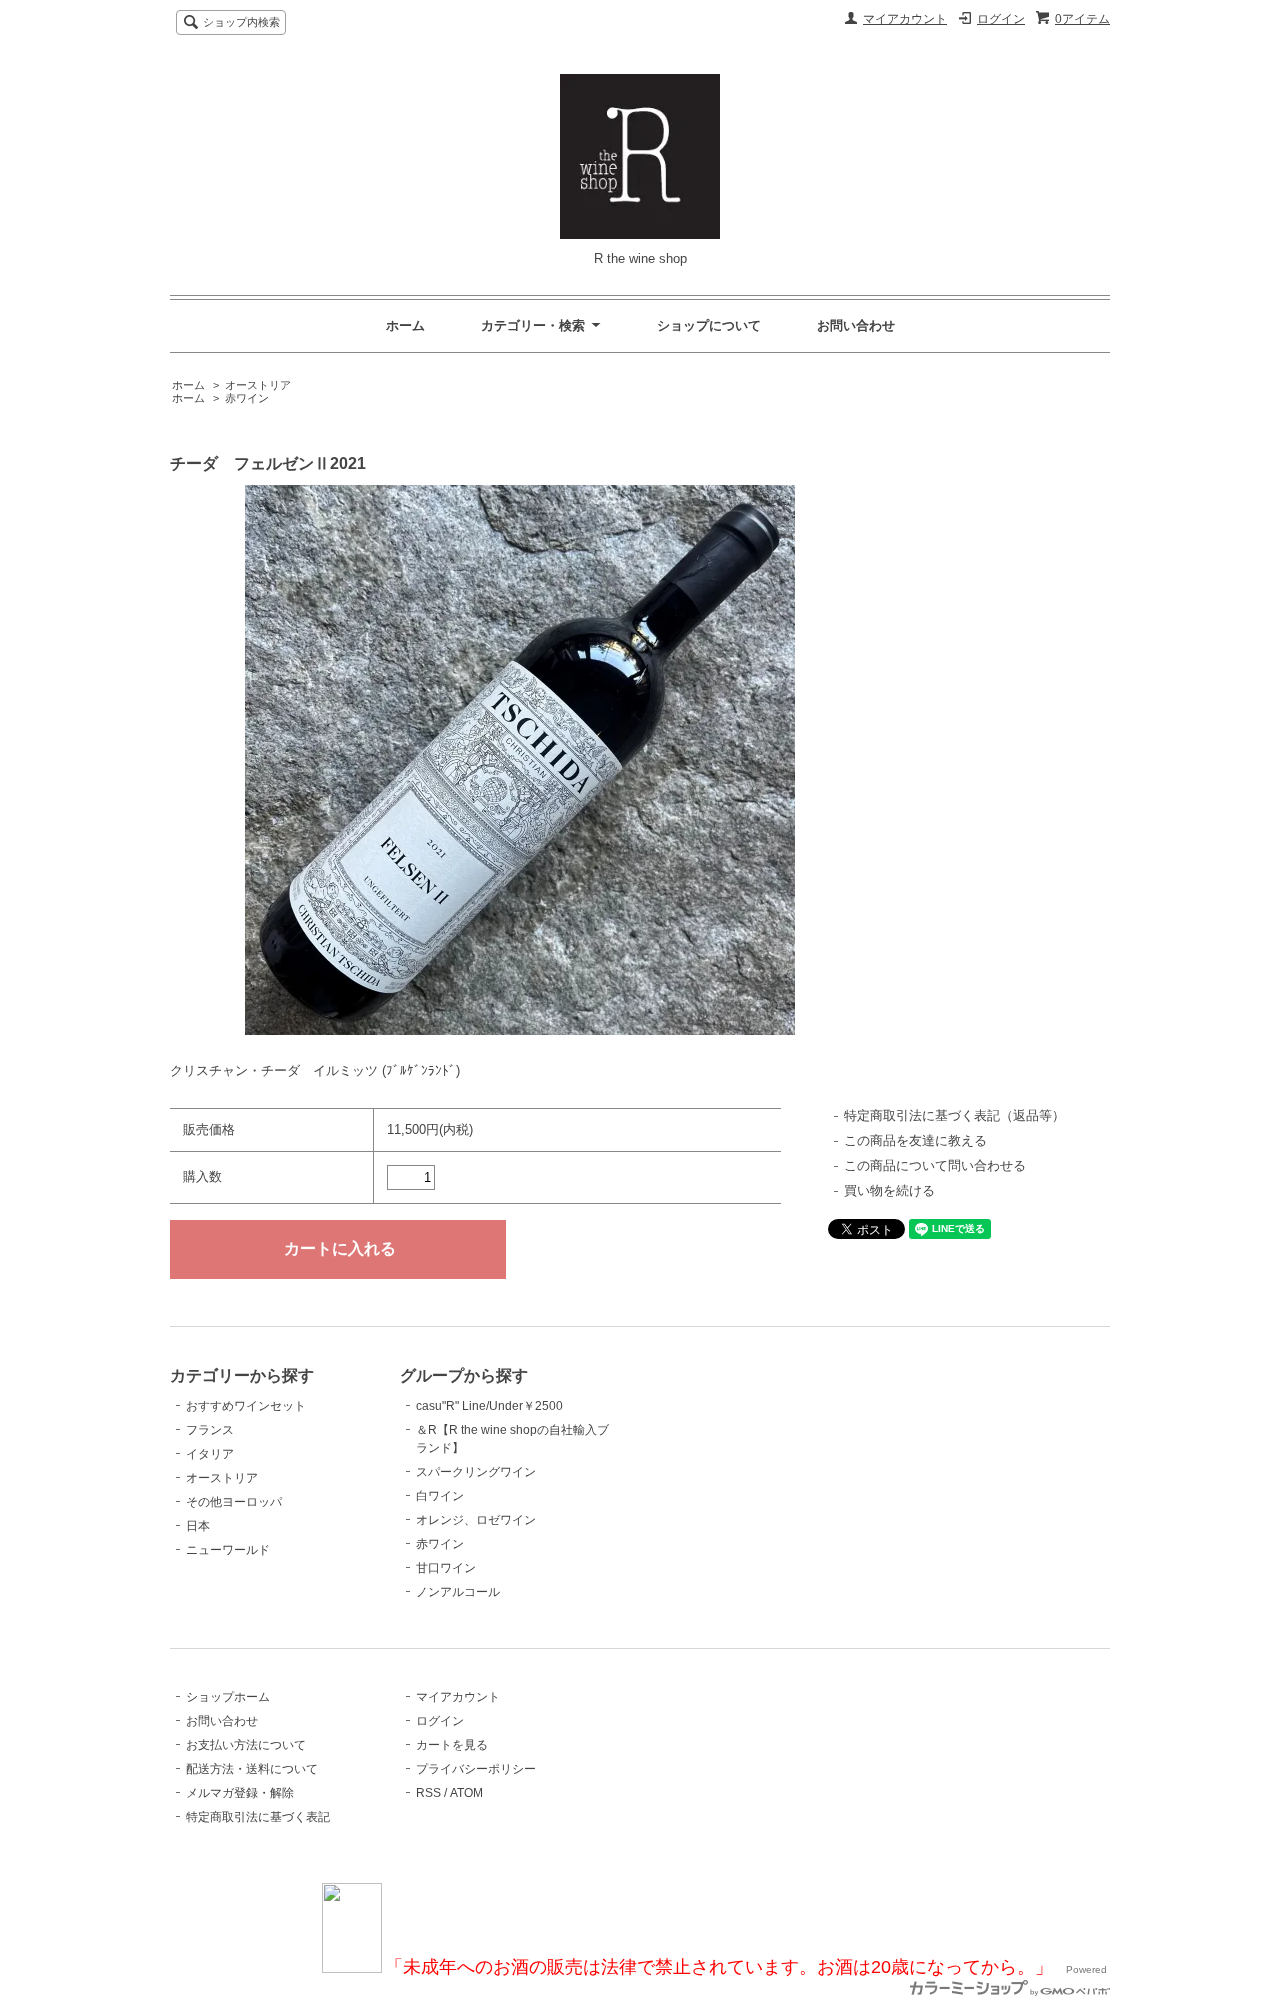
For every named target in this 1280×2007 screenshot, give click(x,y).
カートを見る (452, 1745)
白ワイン (440, 1496)
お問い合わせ (856, 325)
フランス (210, 1430)
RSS (428, 1793)
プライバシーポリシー (476, 1769)
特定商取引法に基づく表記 (258, 1817)
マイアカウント (905, 19)
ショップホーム (228, 1697)
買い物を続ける (889, 1190)
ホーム (405, 325)
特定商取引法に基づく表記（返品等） (954, 1115)
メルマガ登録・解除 (240, 1793)
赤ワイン (247, 398)
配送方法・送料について (252, 1769)
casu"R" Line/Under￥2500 (489, 1406)
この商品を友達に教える (915, 1140)
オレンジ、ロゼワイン (476, 1520)
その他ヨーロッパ (234, 1502)
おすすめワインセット (246, 1406)
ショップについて (709, 325)
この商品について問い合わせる (935, 1165)
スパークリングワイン (476, 1472)
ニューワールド (228, 1550)
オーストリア (258, 385)
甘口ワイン (446, 1568)
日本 (198, 1526)
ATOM (466, 1793)
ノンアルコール (458, 1592)
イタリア (210, 1454)
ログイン (1001, 19)
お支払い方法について (246, 1745)
